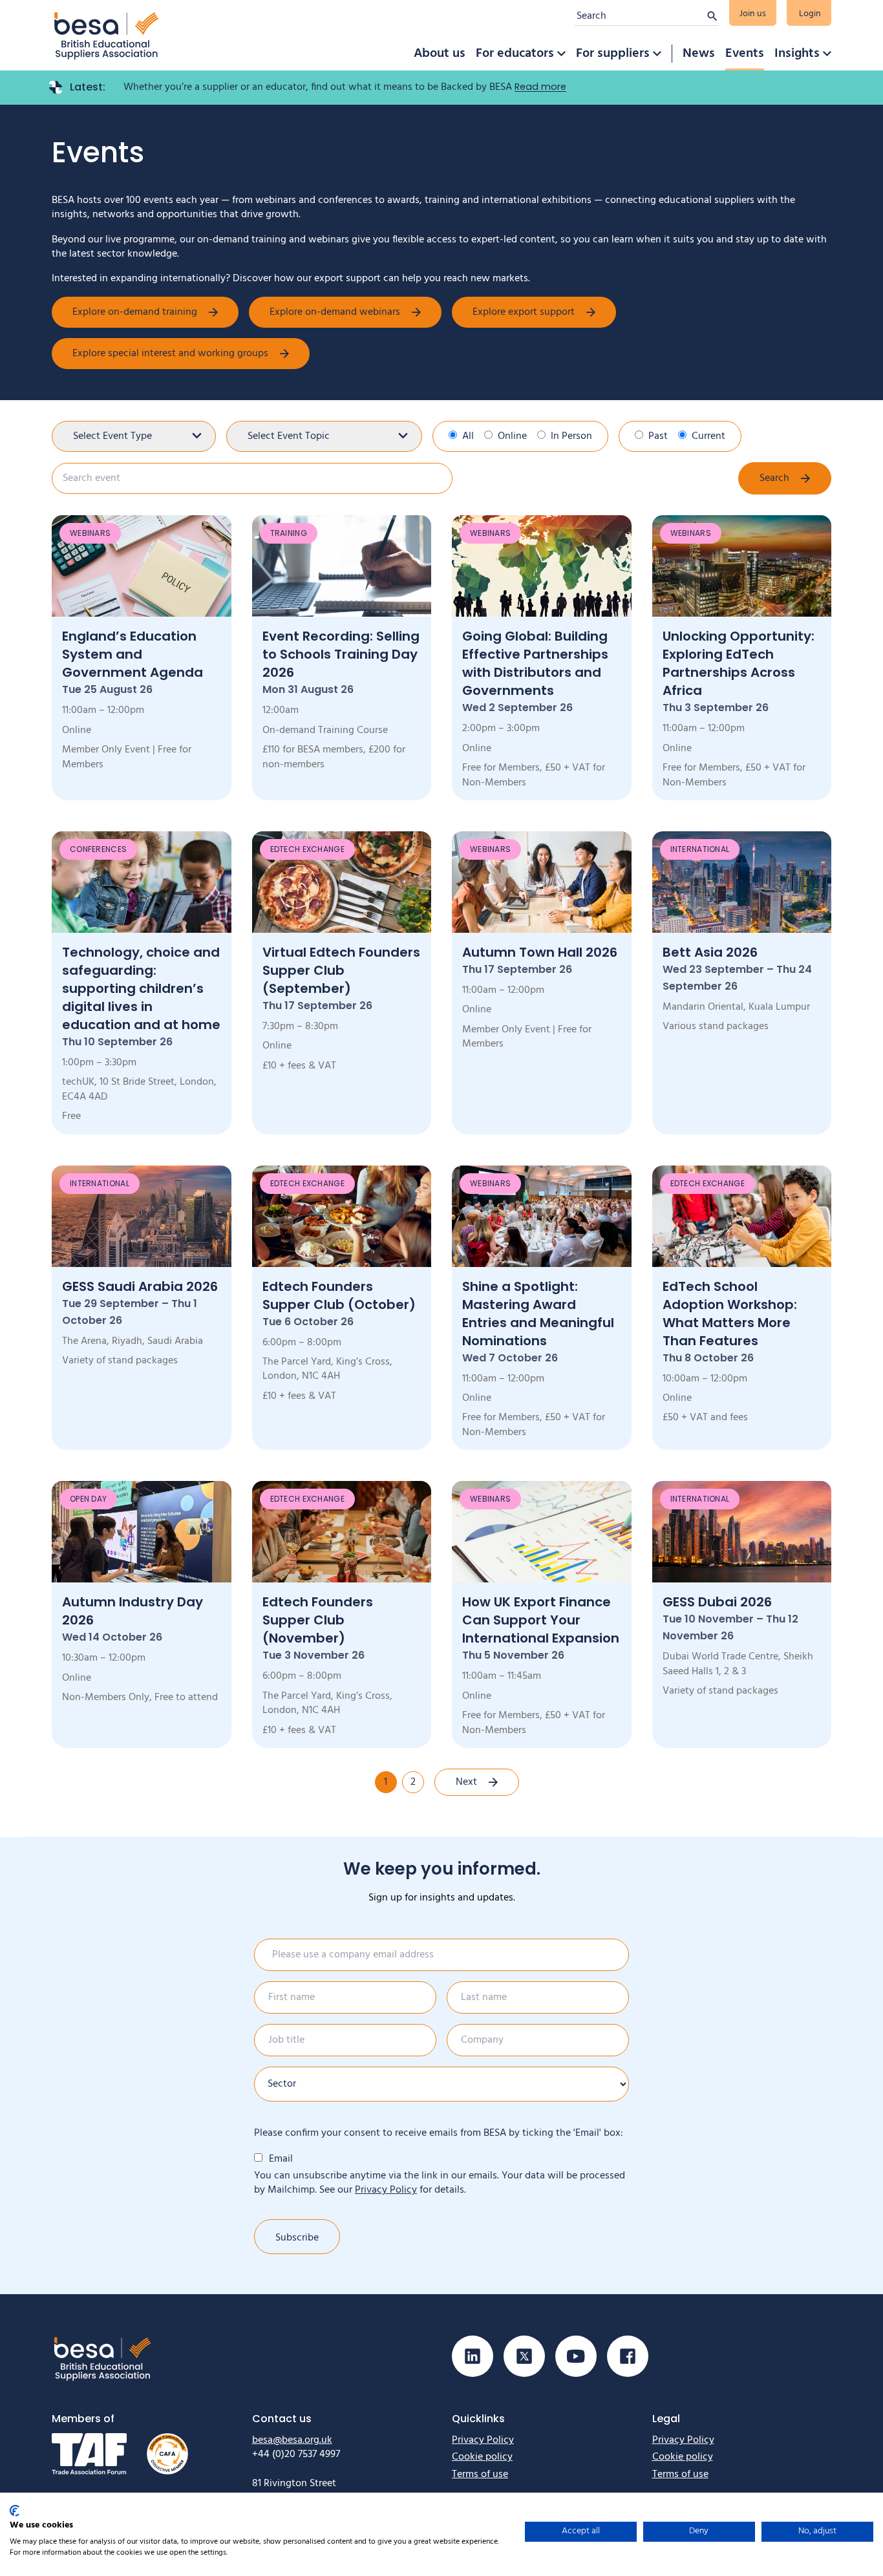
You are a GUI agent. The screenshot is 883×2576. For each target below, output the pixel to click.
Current (708, 436)
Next (466, 1782)
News (699, 54)
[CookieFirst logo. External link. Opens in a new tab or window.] (15, 2511)
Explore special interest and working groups (170, 354)
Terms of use (480, 2475)
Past (658, 436)
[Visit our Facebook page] (628, 2356)
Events (745, 54)
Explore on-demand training (135, 312)
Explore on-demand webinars (335, 312)
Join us (753, 14)
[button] (561, 54)
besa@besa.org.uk (292, 2440)
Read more (540, 87)
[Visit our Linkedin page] (473, 2356)
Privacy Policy (386, 2190)
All (468, 436)
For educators (515, 54)
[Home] (107, 35)
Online (512, 436)
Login (810, 14)
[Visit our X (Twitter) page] (524, 2356)
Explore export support (524, 312)
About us (440, 54)
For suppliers (613, 54)
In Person (571, 436)
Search (774, 478)
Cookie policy (482, 2457)
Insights (797, 54)
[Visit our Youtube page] (576, 2356)
